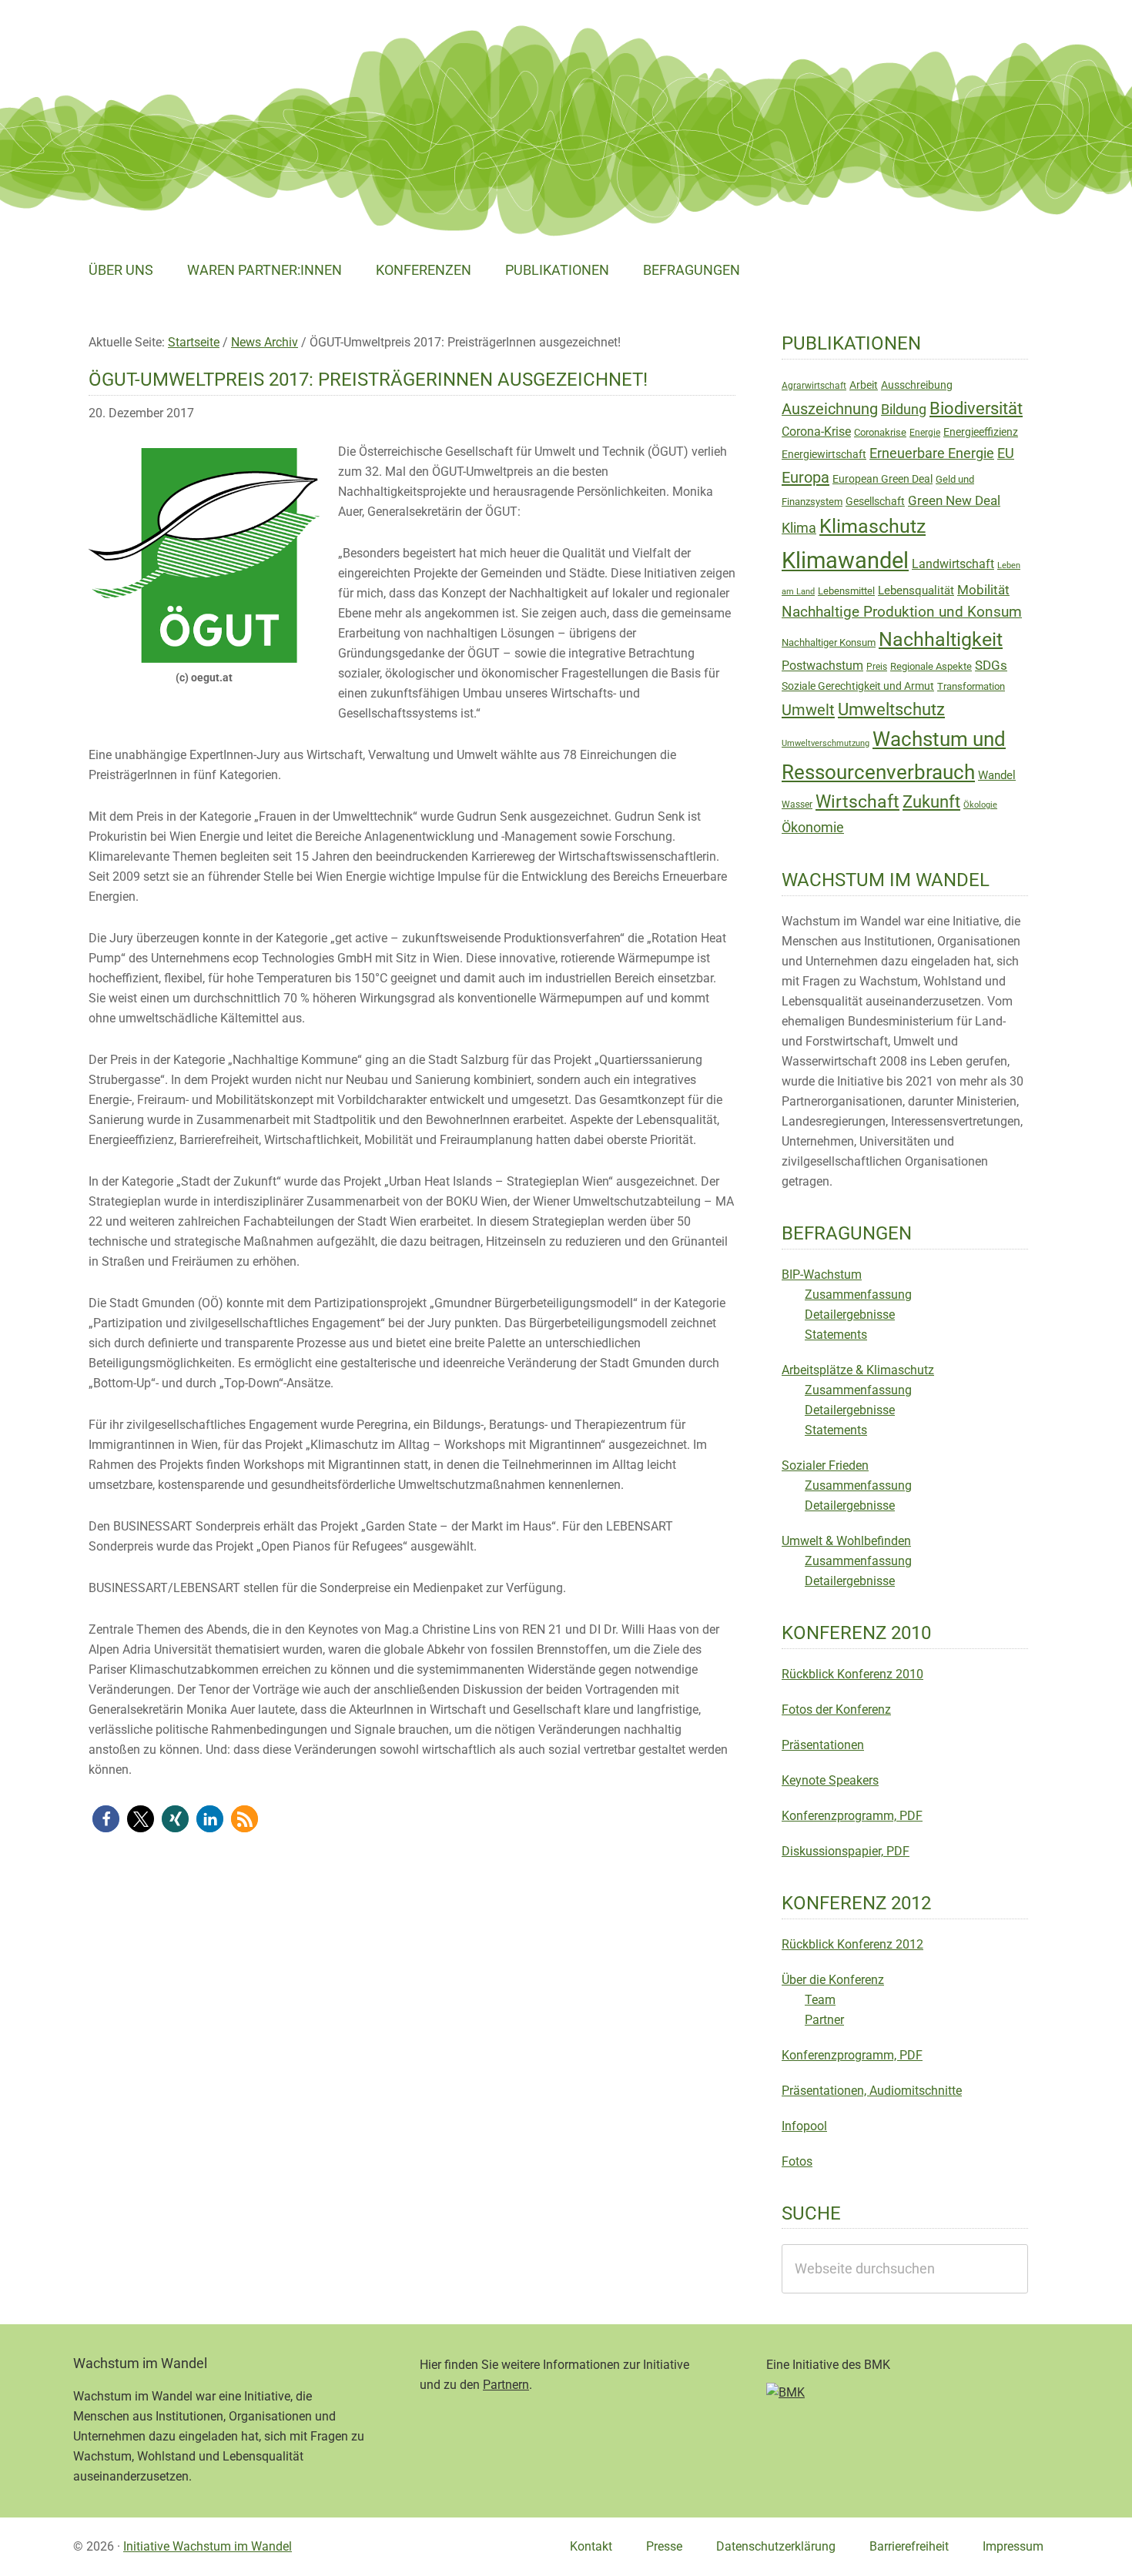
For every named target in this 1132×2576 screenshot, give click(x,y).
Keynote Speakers (830, 1780)
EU (1006, 453)
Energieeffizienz (981, 432)
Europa (805, 477)
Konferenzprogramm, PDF (852, 1816)
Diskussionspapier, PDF (846, 1851)
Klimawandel (845, 560)
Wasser (797, 805)
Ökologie (980, 805)
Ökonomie (813, 828)
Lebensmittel (846, 591)
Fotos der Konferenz (836, 1710)
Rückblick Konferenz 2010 (852, 1674)
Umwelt (808, 710)
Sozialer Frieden (825, 1465)
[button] (106, 1819)
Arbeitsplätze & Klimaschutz (858, 1370)
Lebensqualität (916, 590)
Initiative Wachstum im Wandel (208, 2546)
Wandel (997, 775)
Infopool (804, 2126)
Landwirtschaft (953, 564)
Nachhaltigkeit (941, 639)
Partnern (506, 2385)
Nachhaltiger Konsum (829, 642)
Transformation (971, 686)
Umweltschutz (891, 709)
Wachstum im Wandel (189, 50)
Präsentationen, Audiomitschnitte (872, 2091)
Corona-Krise (816, 432)
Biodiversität (976, 408)
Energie (925, 433)
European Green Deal (882, 479)
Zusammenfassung (858, 1295)
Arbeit (864, 385)
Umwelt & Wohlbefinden (846, 1541)
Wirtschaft (857, 802)
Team (820, 2000)
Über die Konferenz (833, 1980)
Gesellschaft (875, 501)
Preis (877, 667)
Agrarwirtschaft (814, 386)
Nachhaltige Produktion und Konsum (902, 612)
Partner (824, 2020)
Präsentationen (823, 1745)
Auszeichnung (830, 409)
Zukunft (931, 802)
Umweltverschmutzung (826, 743)
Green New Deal (954, 500)
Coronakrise (880, 432)
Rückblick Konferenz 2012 (852, 1944)
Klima (799, 528)
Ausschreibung (917, 385)
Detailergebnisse (850, 1315)
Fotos (797, 2161)
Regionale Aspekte (931, 666)
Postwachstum (822, 666)
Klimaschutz (872, 526)
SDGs (991, 665)
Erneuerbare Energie (932, 453)
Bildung (904, 410)
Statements (836, 1335)
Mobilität (983, 590)
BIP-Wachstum (822, 1275)
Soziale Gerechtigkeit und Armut (858, 686)
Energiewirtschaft (824, 454)
